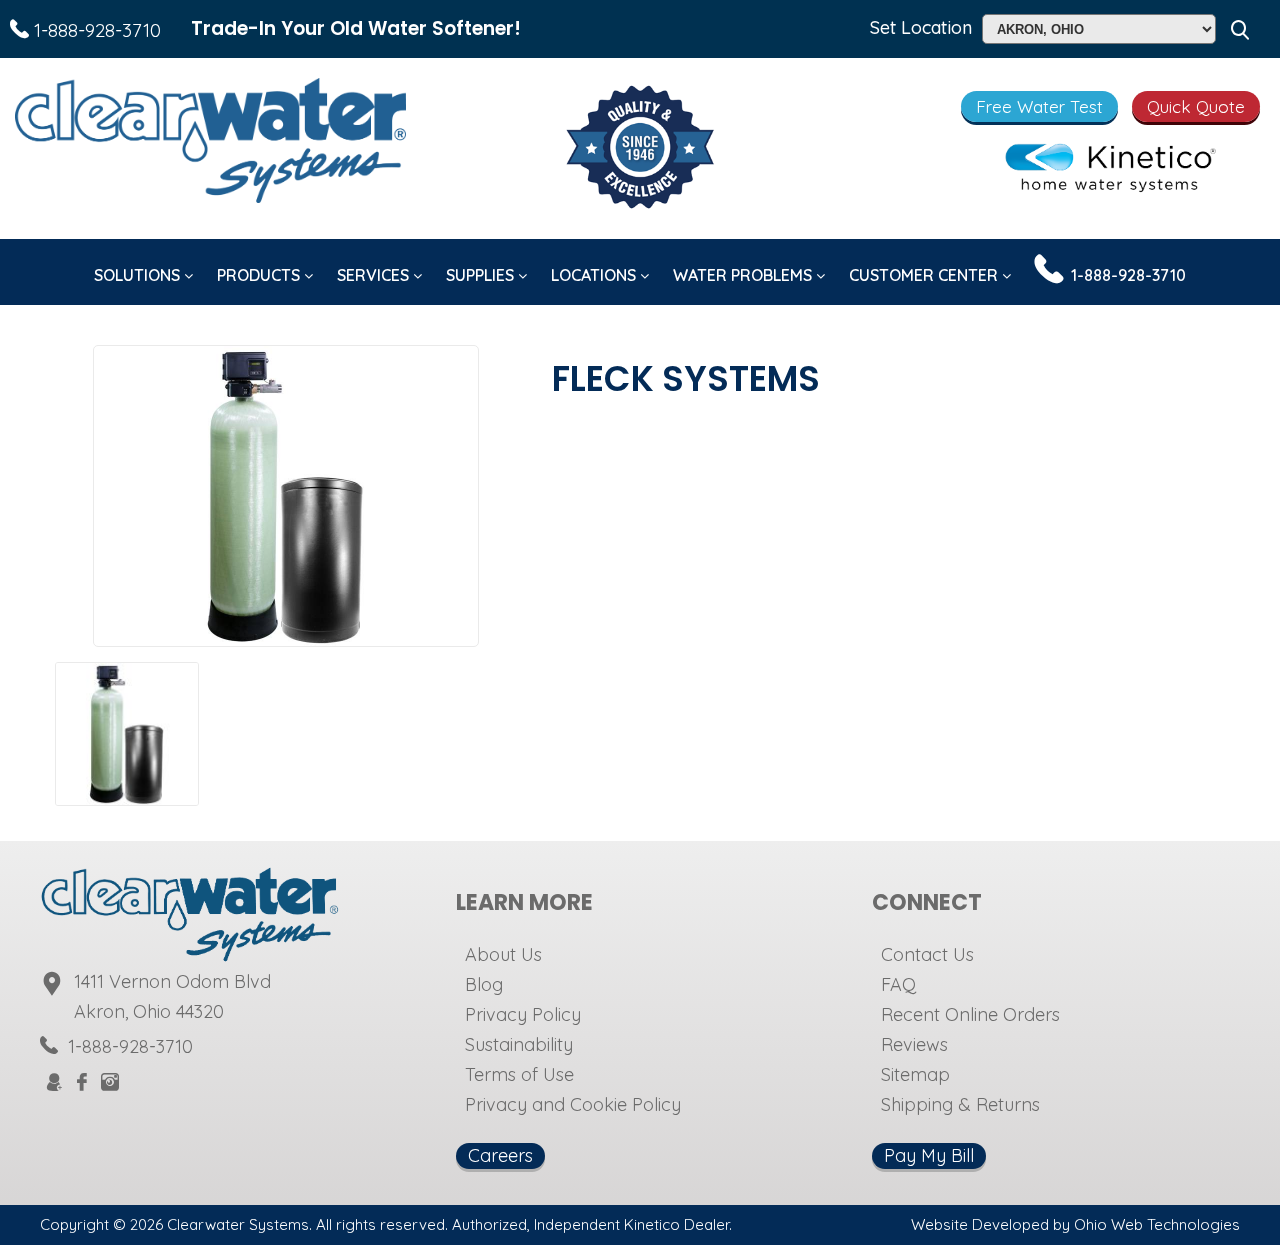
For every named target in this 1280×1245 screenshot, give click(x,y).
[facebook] (82, 1083)
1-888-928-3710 (95, 30)
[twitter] (136, 1081)
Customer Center (925, 275)
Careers (500, 1155)
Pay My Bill (929, 1155)
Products (260, 275)
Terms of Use (519, 1074)
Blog (484, 984)
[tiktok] (184, 1081)
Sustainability (519, 1044)
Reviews (914, 1044)
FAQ (898, 984)
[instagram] (110, 1083)
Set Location (921, 27)
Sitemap (915, 1074)
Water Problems (744, 275)
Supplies (482, 275)
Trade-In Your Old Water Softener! (356, 28)
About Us (503, 954)
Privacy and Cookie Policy (573, 1104)
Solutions (139, 275)
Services (375, 275)
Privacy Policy (523, 1014)
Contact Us (927, 954)
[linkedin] (208, 1081)
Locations (595, 275)
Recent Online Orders (970, 1014)
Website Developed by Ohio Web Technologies (1075, 1224)
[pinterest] (160, 1081)
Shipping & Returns (960, 1104)
